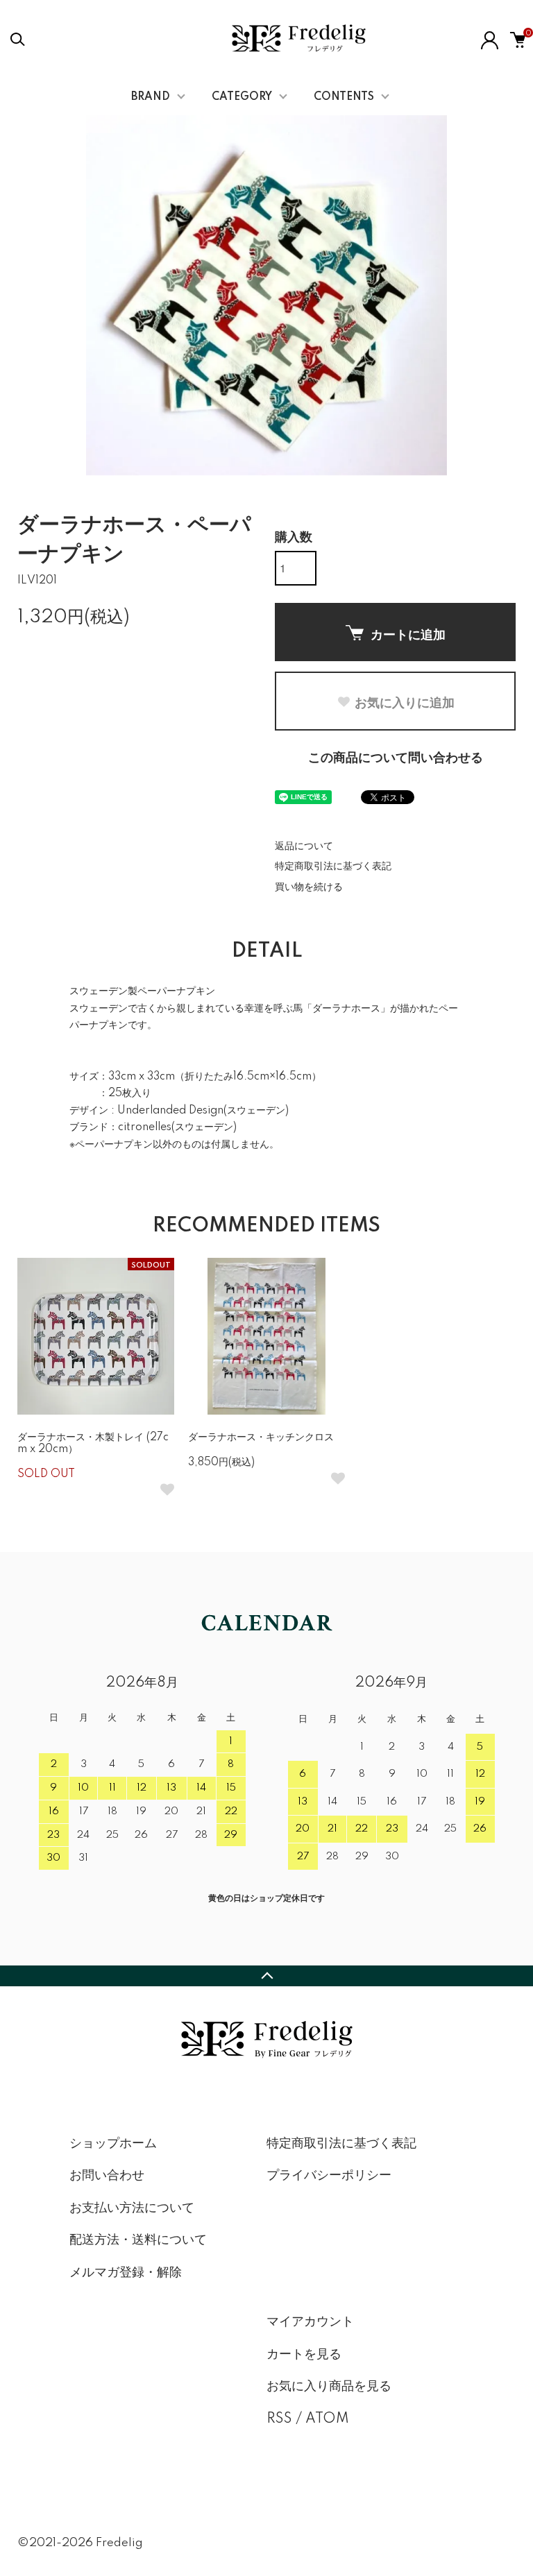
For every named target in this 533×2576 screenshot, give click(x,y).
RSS (279, 2419)
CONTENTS (344, 97)
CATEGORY (242, 97)
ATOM (327, 2419)
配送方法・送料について (138, 2240)
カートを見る (304, 2355)
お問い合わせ (107, 2176)
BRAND (151, 97)
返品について (304, 846)
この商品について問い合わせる (396, 758)
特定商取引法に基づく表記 (333, 867)
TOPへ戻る (266, 1976)
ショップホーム (113, 2144)
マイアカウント (310, 2322)
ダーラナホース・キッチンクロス (261, 1438)
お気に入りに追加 (405, 702)
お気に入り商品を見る (329, 2387)
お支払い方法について (132, 2208)
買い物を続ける (309, 887)
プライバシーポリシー (329, 2176)
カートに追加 (408, 634)
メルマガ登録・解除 (126, 2273)
